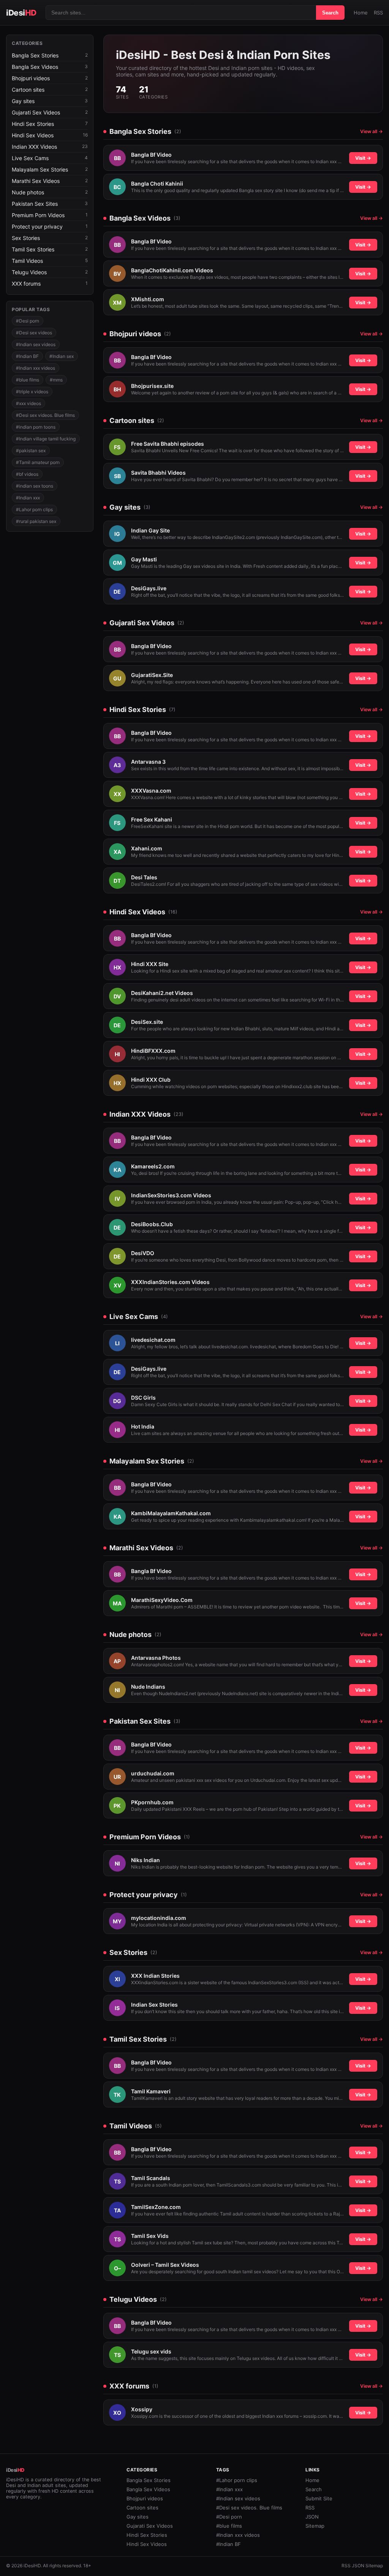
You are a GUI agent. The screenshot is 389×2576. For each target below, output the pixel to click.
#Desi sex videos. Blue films (45, 415)
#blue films (28, 380)
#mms (56, 380)
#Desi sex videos (34, 333)
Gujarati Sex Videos (150, 2526)
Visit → (363, 158)
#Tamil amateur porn (38, 462)
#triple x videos (32, 392)
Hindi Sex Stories (147, 2535)
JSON (312, 2517)
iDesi (21, 13)
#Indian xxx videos (36, 368)
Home (361, 13)
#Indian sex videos (36, 344)
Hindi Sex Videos (147, 2544)
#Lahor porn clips (34, 509)
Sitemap (315, 2526)
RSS (378, 13)
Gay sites (138, 2517)
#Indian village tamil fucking (46, 439)
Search (330, 13)
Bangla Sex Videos (148, 2489)
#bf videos (27, 474)
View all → (372, 131)
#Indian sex (62, 356)
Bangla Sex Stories (149, 2480)
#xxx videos (28, 403)
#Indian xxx (28, 498)
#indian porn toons (36, 427)
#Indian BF (27, 356)
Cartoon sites (142, 2508)
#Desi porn (28, 321)
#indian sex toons (35, 486)
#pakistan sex (31, 451)
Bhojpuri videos (145, 2498)
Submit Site (319, 2498)
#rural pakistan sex (36, 521)
